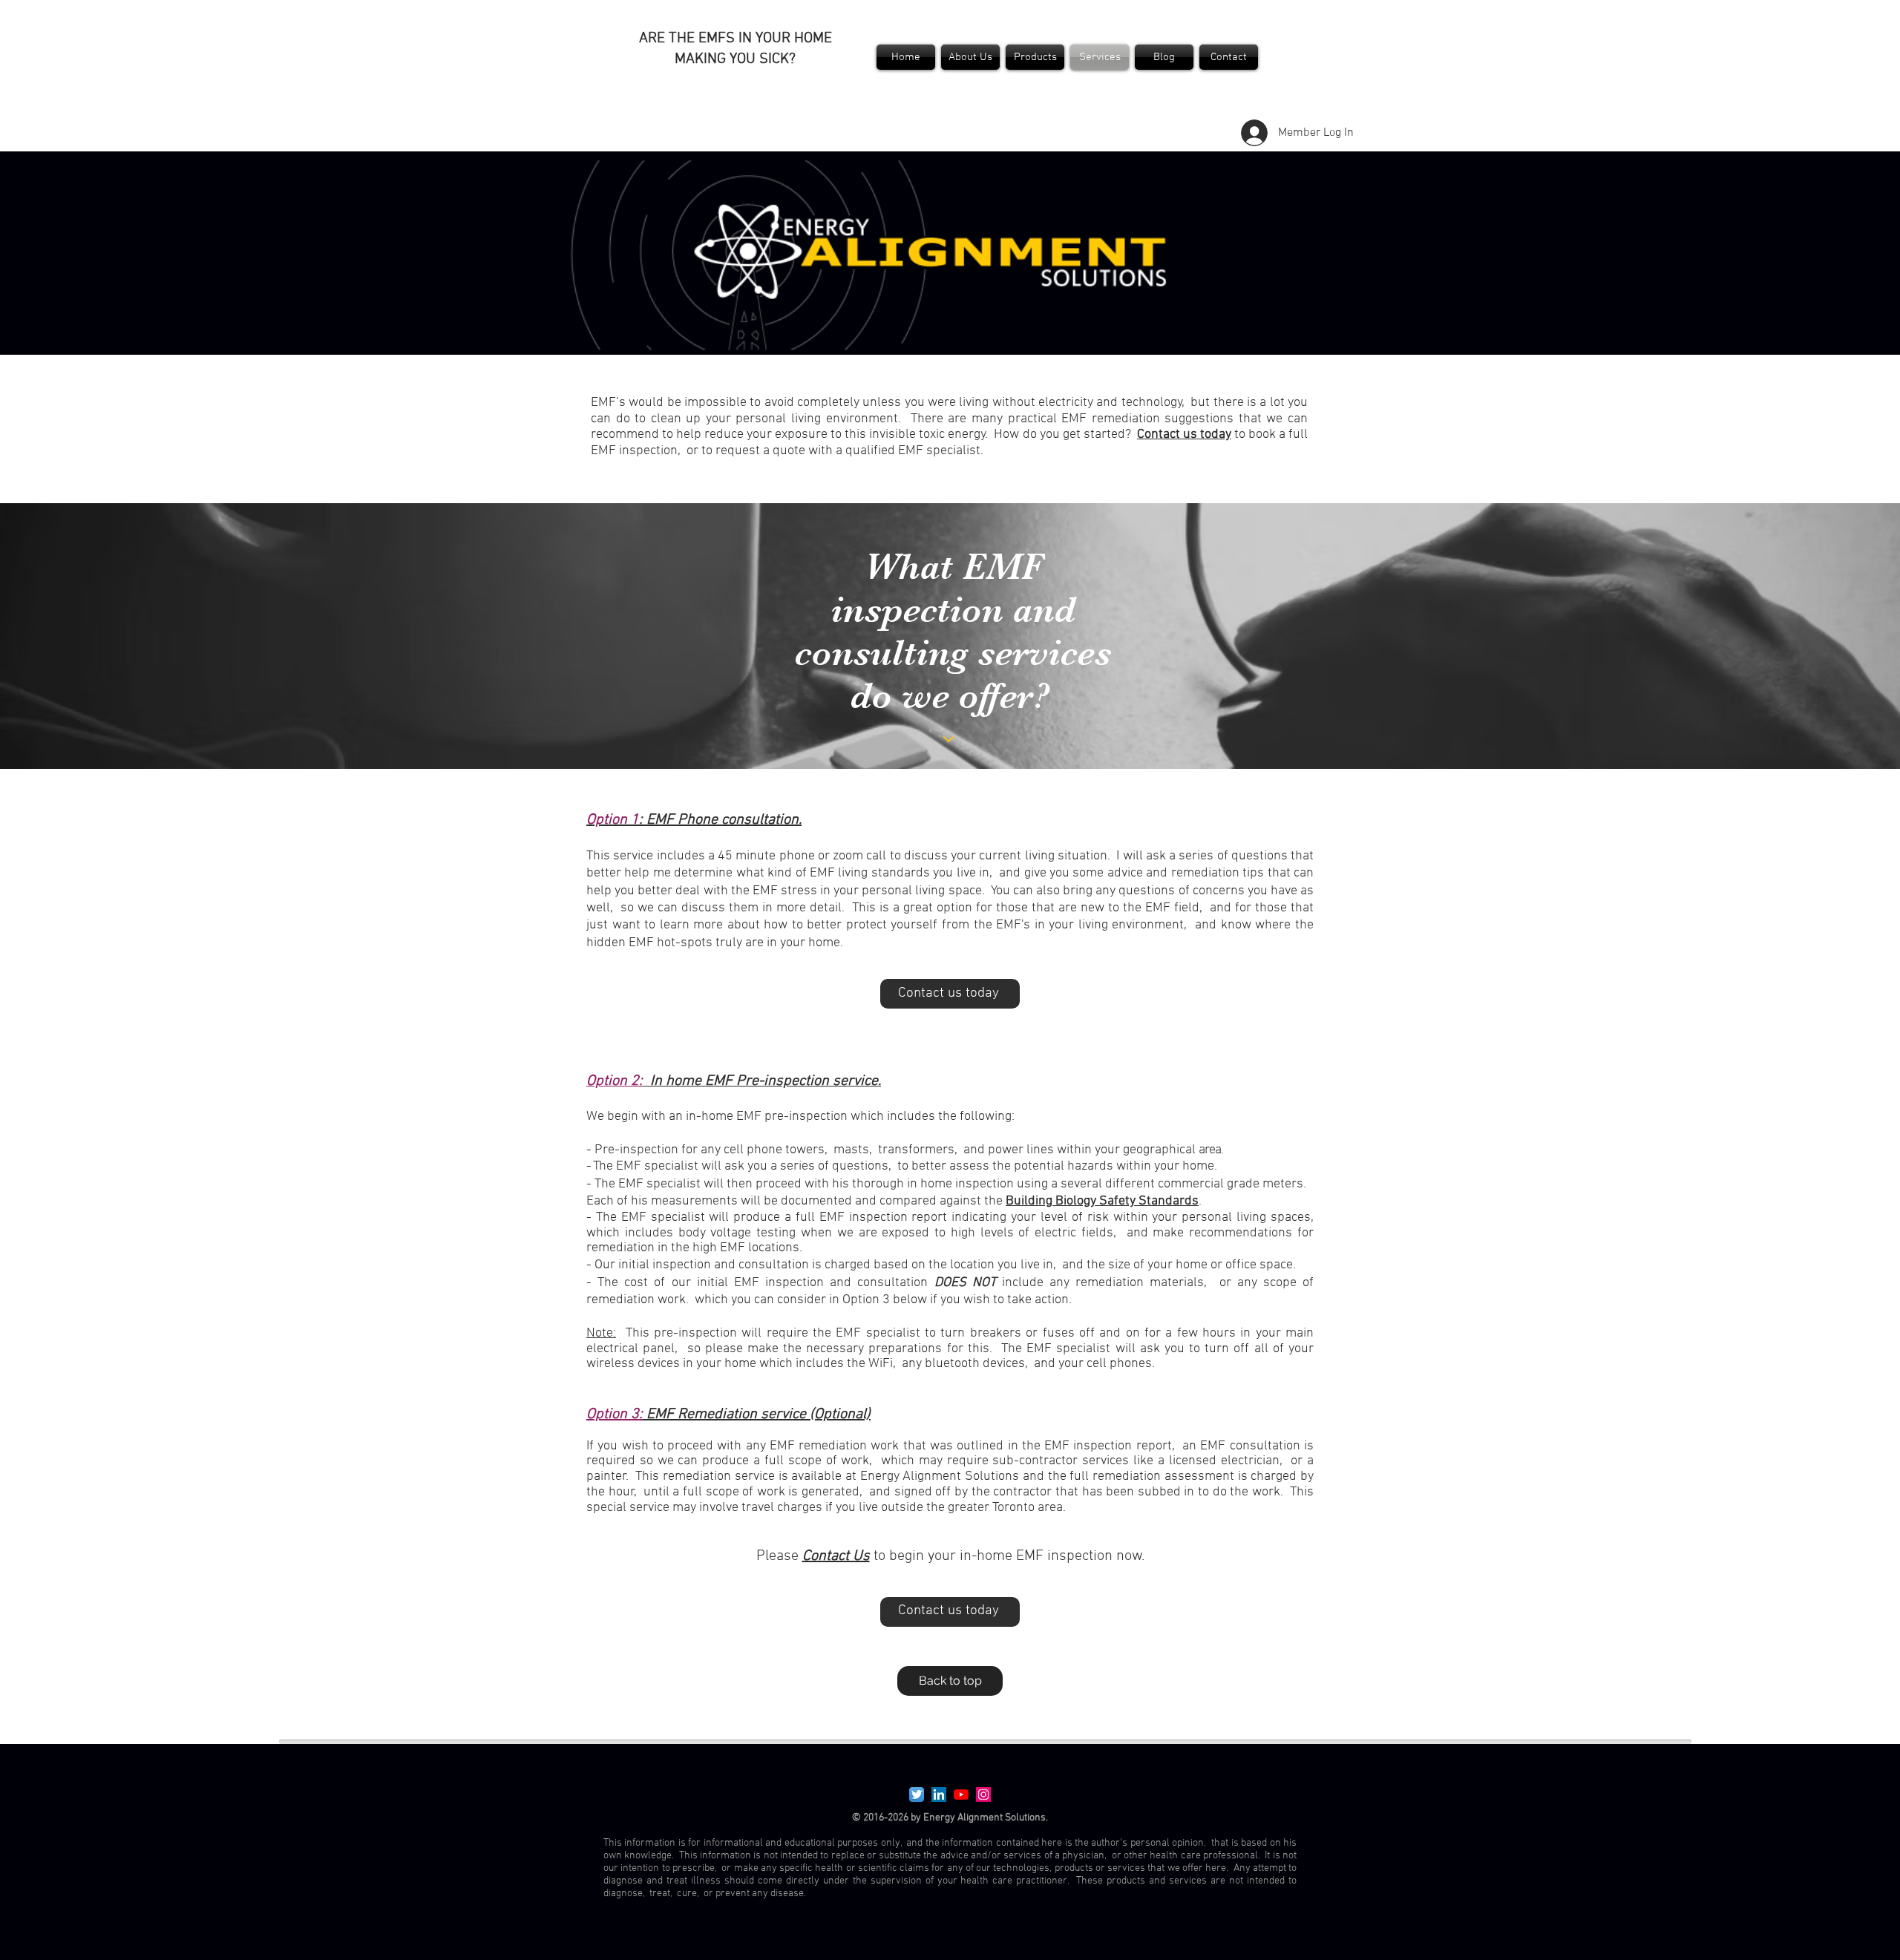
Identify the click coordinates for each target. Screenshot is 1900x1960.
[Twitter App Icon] (917, 1795)
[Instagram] (983, 1795)
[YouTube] (961, 1795)
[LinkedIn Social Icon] (939, 1795)
